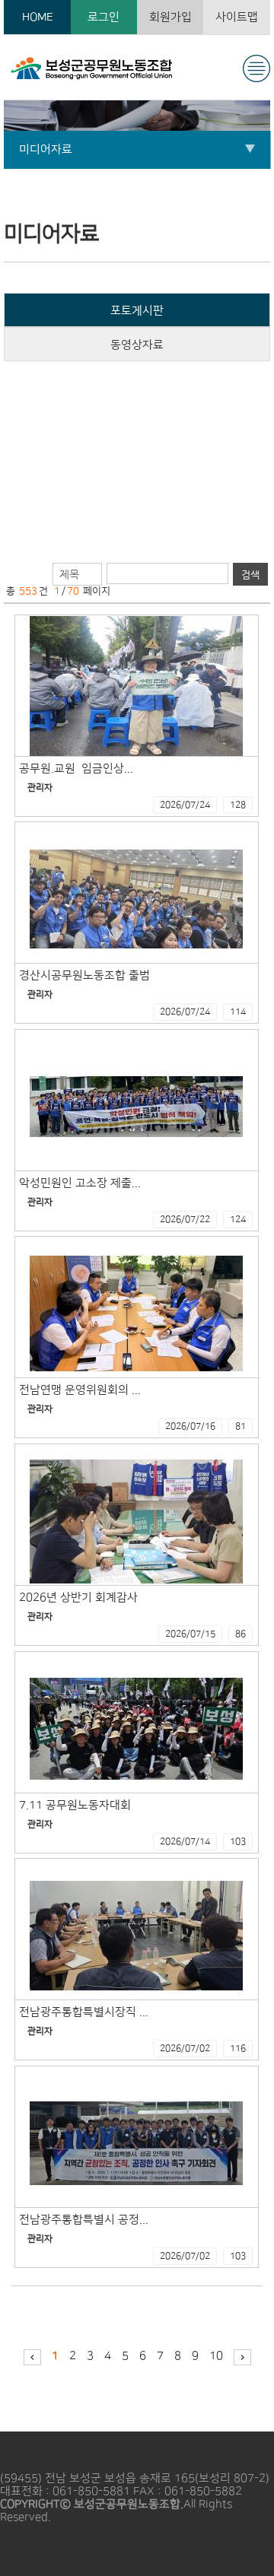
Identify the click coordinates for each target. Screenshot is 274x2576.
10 (216, 2356)
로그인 (104, 17)
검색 (250, 575)
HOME (38, 17)
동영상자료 (137, 345)
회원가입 (170, 17)
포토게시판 (137, 311)
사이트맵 (237, 17)
